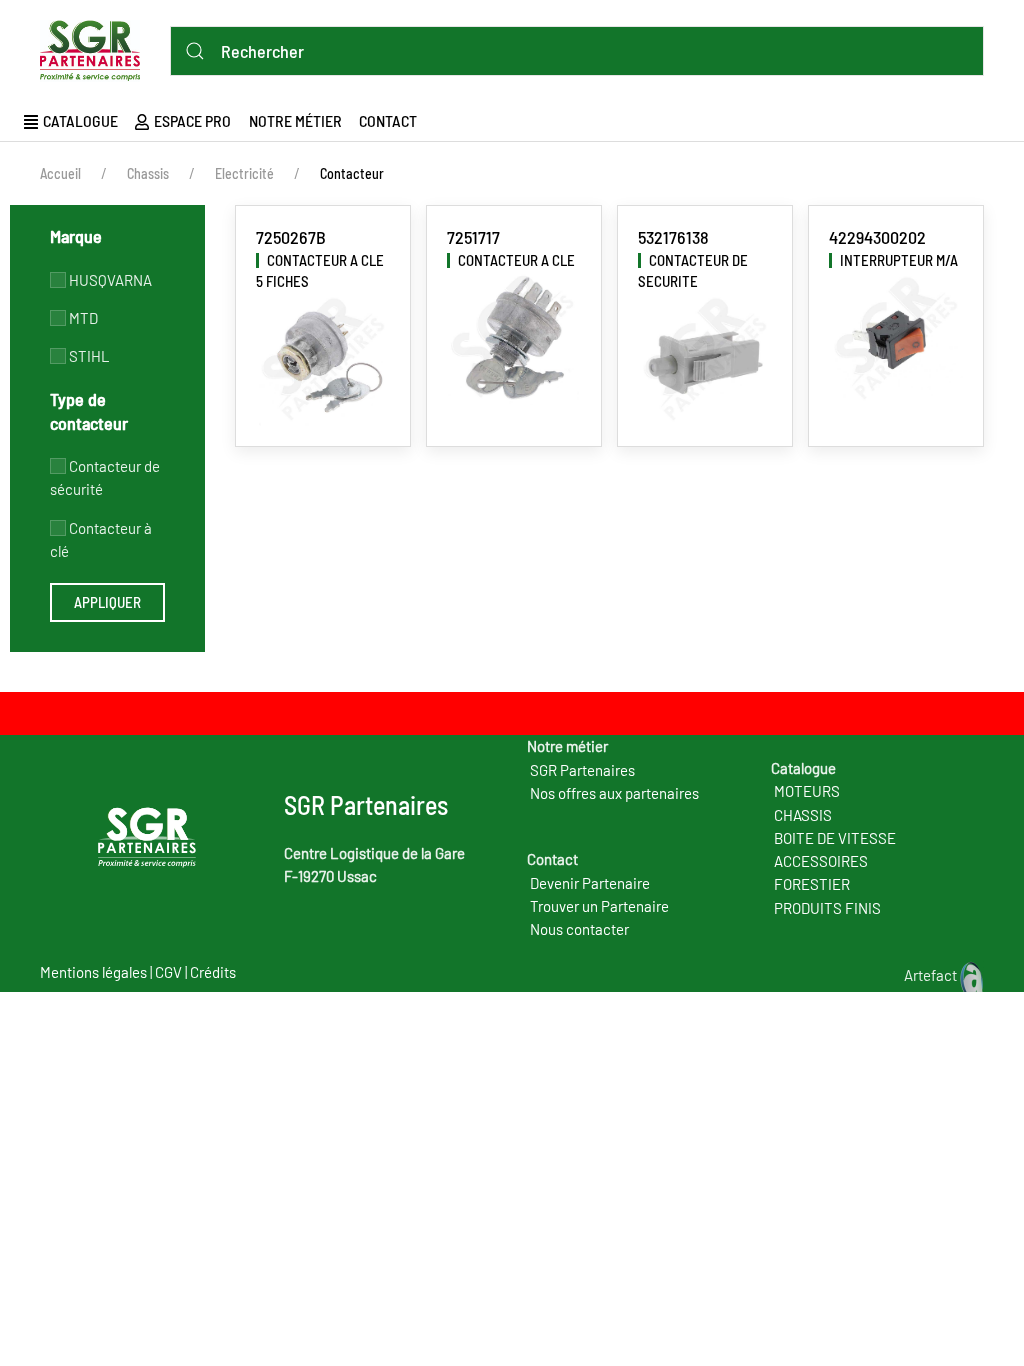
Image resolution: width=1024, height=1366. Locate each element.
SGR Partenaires (582, 770)
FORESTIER (812, 884)
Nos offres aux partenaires (614, 793)
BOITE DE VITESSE (835, 838)
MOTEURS (807, 791)
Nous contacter (579, 929)
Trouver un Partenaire (599, 906)
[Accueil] (95, 47)
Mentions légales (93, 972)
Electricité (244, 173)
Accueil (60, 173)
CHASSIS (803, 815)
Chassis (148, 173)
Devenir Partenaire (590, 883)
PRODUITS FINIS (827, 908)
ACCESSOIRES (821, 861)
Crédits (213, 972)
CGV (168, 972)
